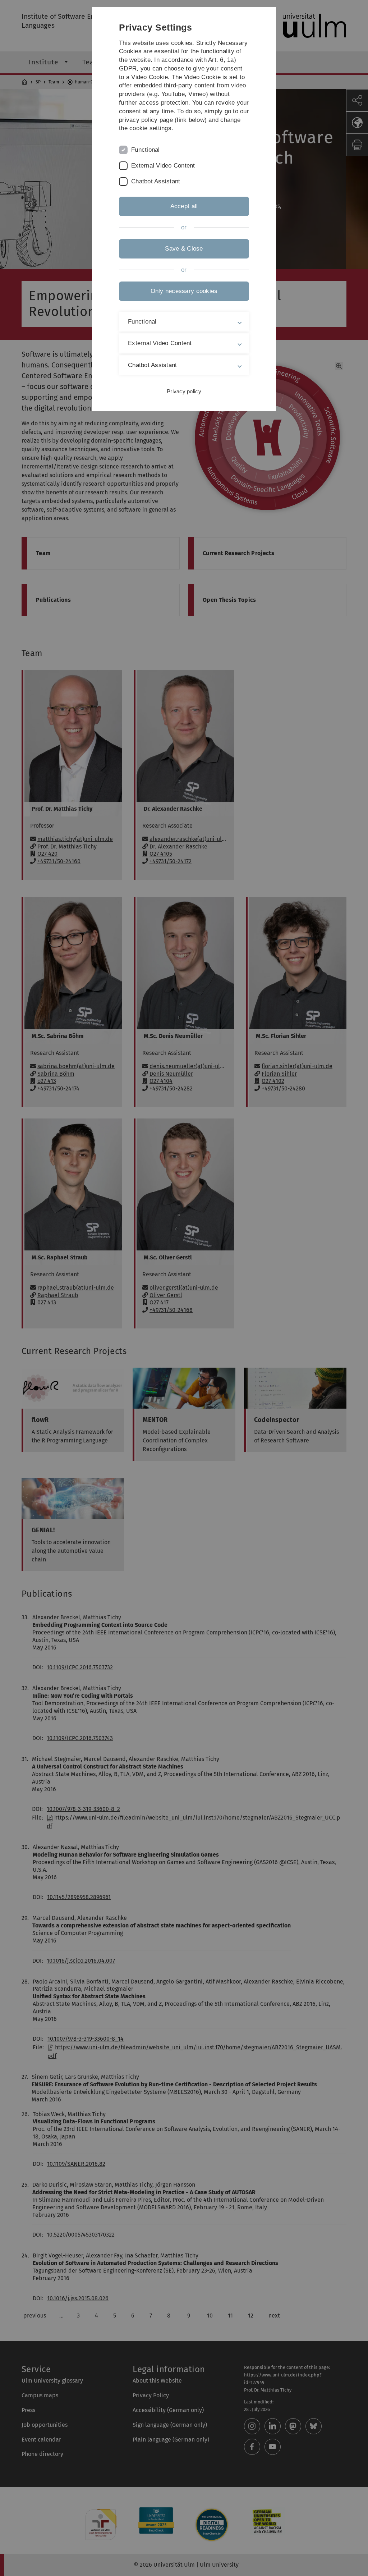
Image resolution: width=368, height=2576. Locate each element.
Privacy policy (184, 391)
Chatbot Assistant (156, 181)
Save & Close (184, 249)
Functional (146, 150)
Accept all (184, 206)
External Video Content (163, 166)
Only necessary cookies (184, 291)
